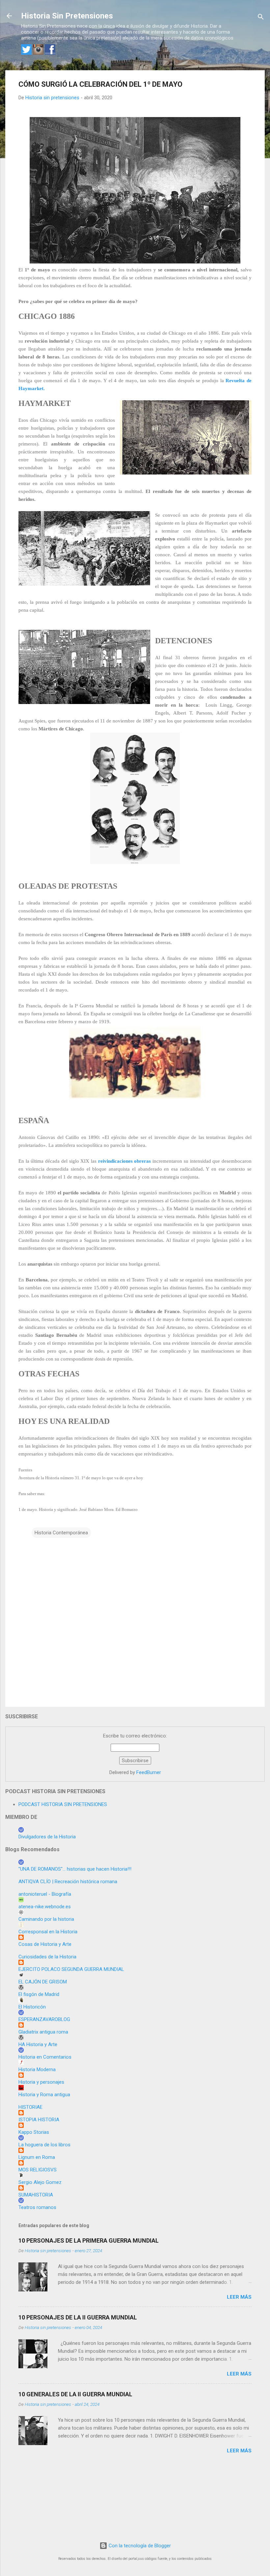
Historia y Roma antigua (44, 2095)
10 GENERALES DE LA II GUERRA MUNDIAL (75, 2394)
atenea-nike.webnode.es (45, 1907)
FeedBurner (149, 1772)
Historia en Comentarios (45, 2057)
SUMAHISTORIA (36, 2195)
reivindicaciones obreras (125, 1161)
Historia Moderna (37, 2070)
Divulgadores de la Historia (47, 1837)
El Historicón (32, 2007)
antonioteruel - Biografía (45, 1894)
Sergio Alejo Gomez (40, 2182)
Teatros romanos (37, 2207)
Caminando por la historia (46, 1919)
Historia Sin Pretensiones (67, 16)
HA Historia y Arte (38, 2044)
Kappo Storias (34, 2132)
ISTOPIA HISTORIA (39, 2120)
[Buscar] (261, 18)
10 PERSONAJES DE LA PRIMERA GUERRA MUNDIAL (89, 2240)
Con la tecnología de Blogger (139, 2546)
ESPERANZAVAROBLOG (44, 2019)
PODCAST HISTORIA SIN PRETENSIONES (63, 1804)
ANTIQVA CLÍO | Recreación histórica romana (68, 1882)
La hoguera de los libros (44, 2145)
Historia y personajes (41, 2082)
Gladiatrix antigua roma (43, 2032)
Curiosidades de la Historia (47, 1957)
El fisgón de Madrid (39, 1994)
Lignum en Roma (37, 2157)
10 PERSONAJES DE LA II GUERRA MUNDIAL (78, 2317)
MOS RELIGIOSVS (38, 2170)
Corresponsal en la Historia (48, 1932)
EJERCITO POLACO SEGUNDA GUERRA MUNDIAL (71, 1969)
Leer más (239, 2297)
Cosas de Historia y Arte (45, 1944)
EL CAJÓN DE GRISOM (43, 1982)
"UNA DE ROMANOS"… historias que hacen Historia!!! (75, 1869)
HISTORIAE (30, 2107)
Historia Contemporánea (61, 1533)
